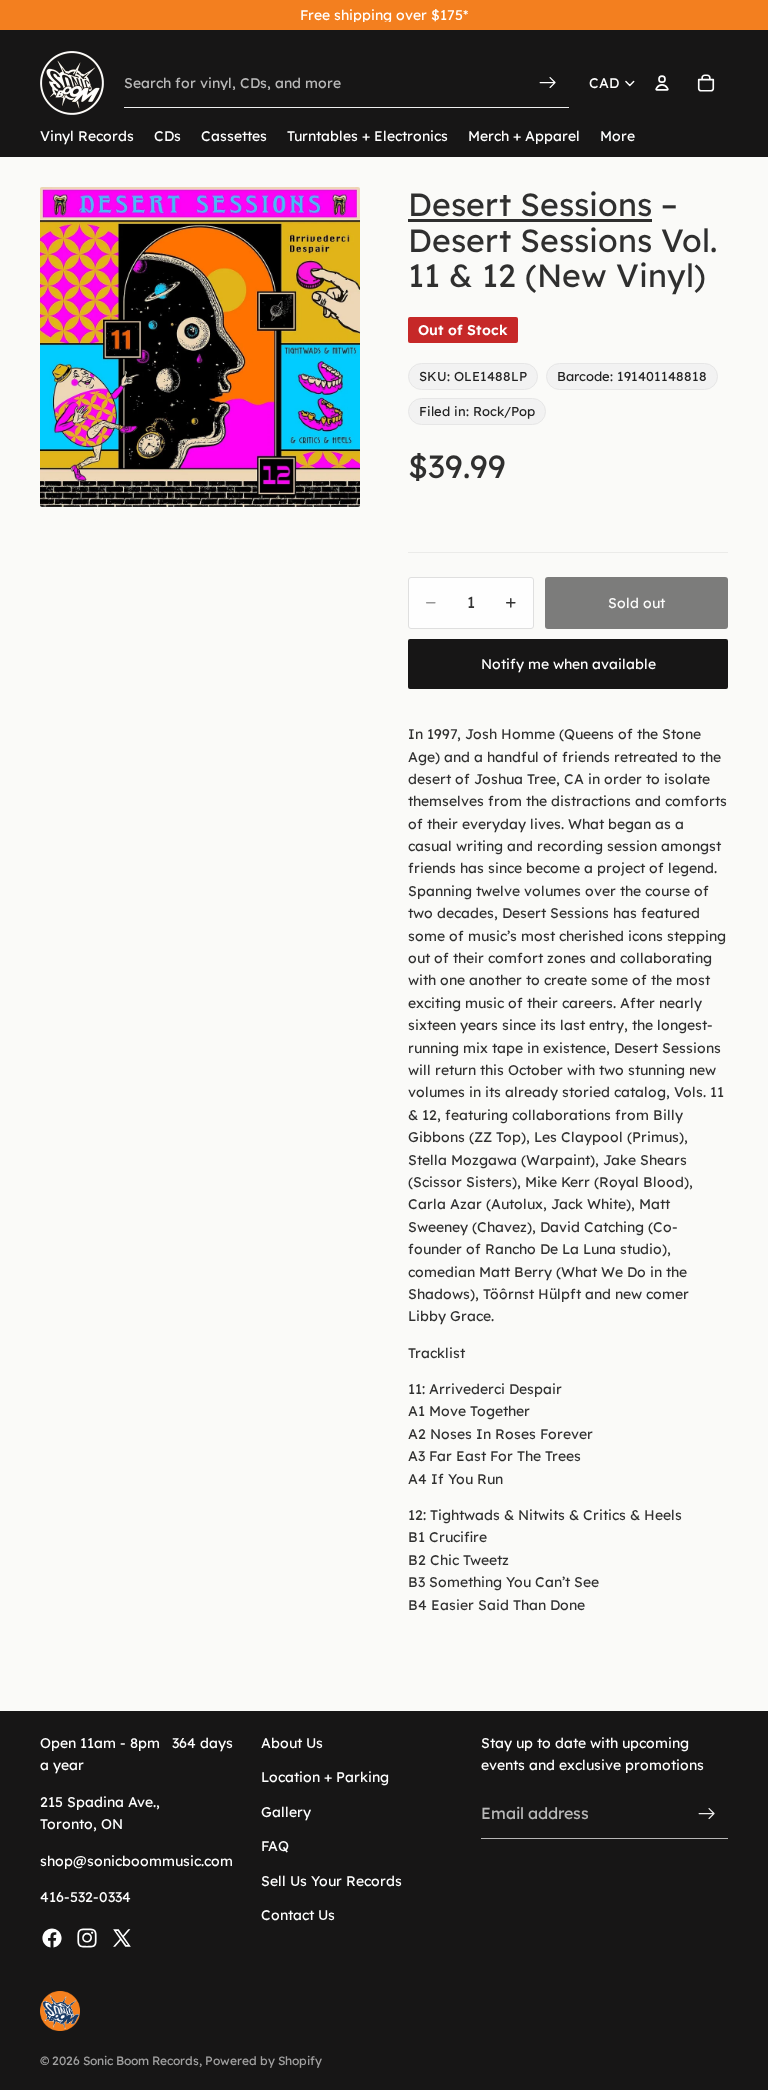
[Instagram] (87, 1938)
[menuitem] (617, 136)
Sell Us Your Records (331, 1880)
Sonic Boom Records (141, 2060)
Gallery (286, 1812)
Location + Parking (325, 1777)
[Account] (662, 83)
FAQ (275, 1846)
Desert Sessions (530, 204)
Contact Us (298, 1915)
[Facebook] (52, 1938)
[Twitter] (122, 1938)
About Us (292, 1743)
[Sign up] (707, 1813)
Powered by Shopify (263, 2060)
